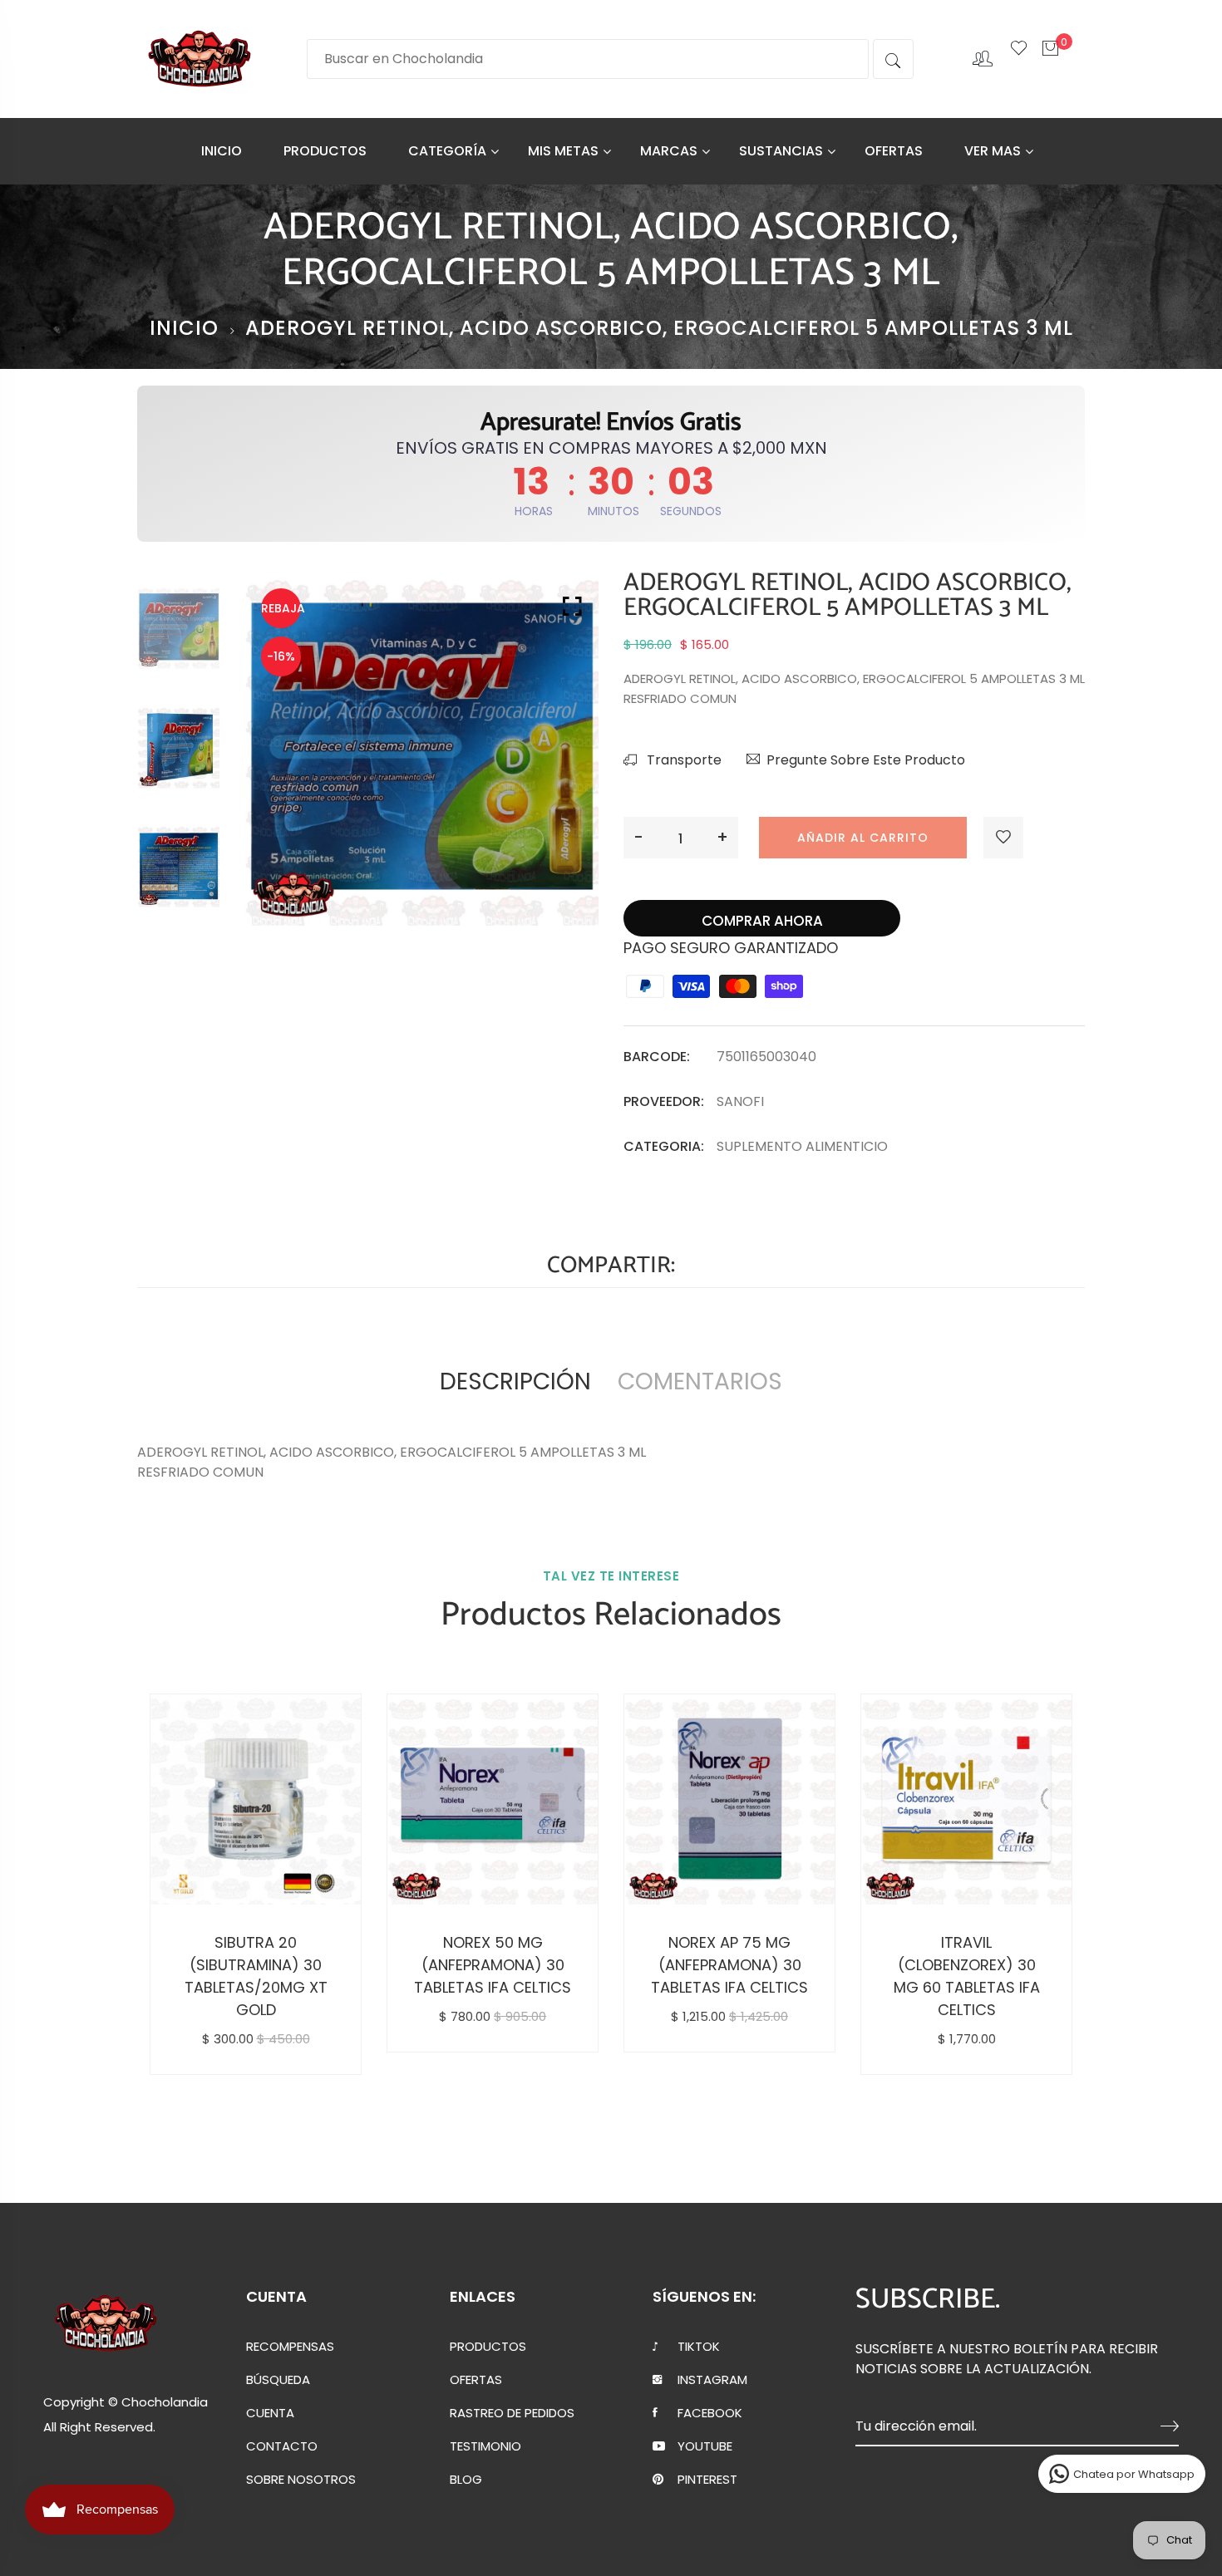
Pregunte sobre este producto (866, 760)
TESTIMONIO (485, 2446)
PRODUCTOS (325, 151)
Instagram (712, 2380)
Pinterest (707, 2480)
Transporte (682, 760)
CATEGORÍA (447, 151)
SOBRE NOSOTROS (301, 2480)
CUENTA (270, 2413)
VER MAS (993, 151)
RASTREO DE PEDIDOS (512, 2413)
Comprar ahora (762, 921)
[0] (1050, 57)
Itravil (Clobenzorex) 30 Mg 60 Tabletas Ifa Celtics (280, 1976)
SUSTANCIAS (781, 151)
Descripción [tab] (515, 1381)
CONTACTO (282, 2446)
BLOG (466, 2480)
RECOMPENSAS (290, 2347)
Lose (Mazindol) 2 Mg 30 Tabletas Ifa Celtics (517, 1965)
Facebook (710, 2413)
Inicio (184, 328)
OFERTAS (894, 151)
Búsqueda (278, 2380)
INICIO (222, 151)
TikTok (699, 2347)
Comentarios (700, 1381)
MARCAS (669, 151)
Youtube (705, 2446)
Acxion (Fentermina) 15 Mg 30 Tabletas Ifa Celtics (990, 1965)
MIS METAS (563, 151)
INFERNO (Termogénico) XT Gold (754, 1965)
